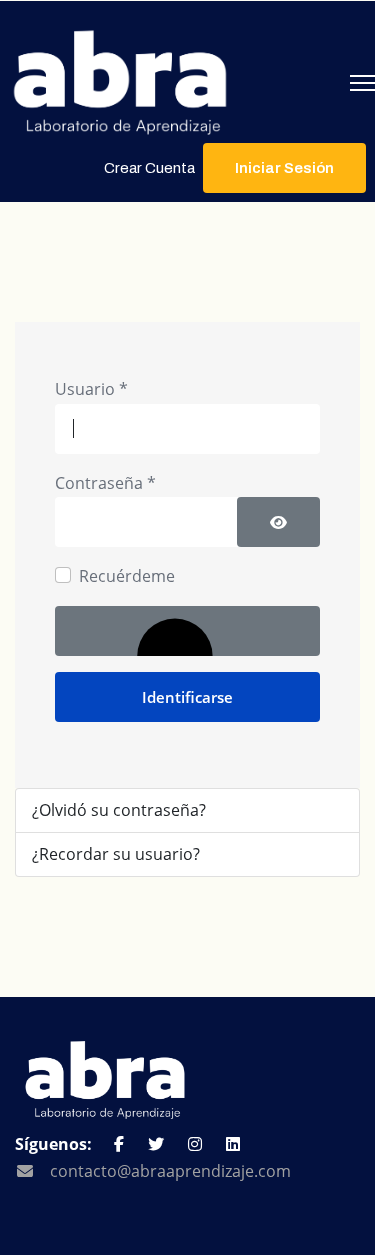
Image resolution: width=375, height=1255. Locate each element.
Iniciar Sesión (284, 168)
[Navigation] (362, 83)
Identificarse (187, 697)
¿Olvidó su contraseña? (119, 810)
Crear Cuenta (149, 168)
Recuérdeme (127, 576)
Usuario (91, 389)
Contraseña (105, 483)
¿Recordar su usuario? (116, 854)
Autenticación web (187, 631)
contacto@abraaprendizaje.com (170, 1171)
